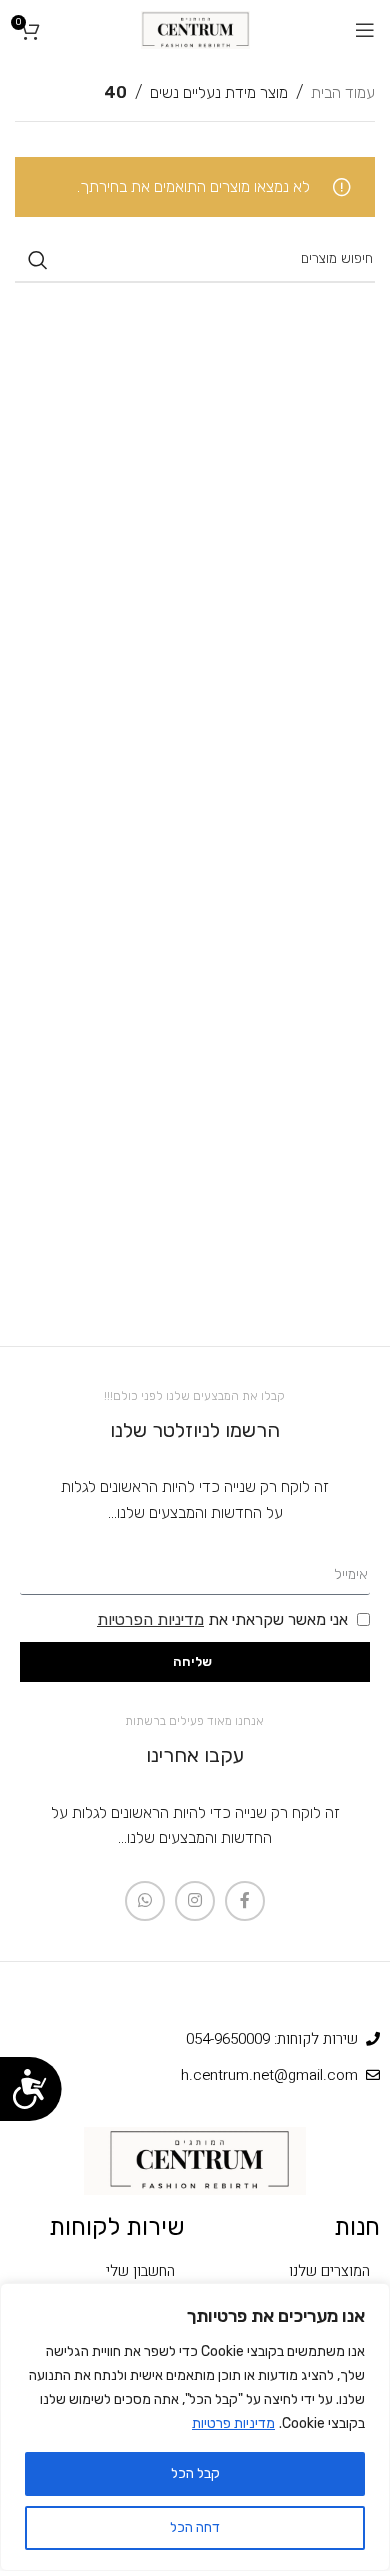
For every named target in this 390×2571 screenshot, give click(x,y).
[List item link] (292, 2271)
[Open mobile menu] (365, 30)
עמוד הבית (343, 92)
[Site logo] (195, 28)
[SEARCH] (38, 260)
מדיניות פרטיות (233, 2423)
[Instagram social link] (195, 1901)
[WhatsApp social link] (145, 1901)
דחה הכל (195, 2527)
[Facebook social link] (245, 1901)
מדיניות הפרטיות (150, 1619)
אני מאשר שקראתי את (222, 1619)
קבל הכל (195, 2473)
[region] (195, 2427)
